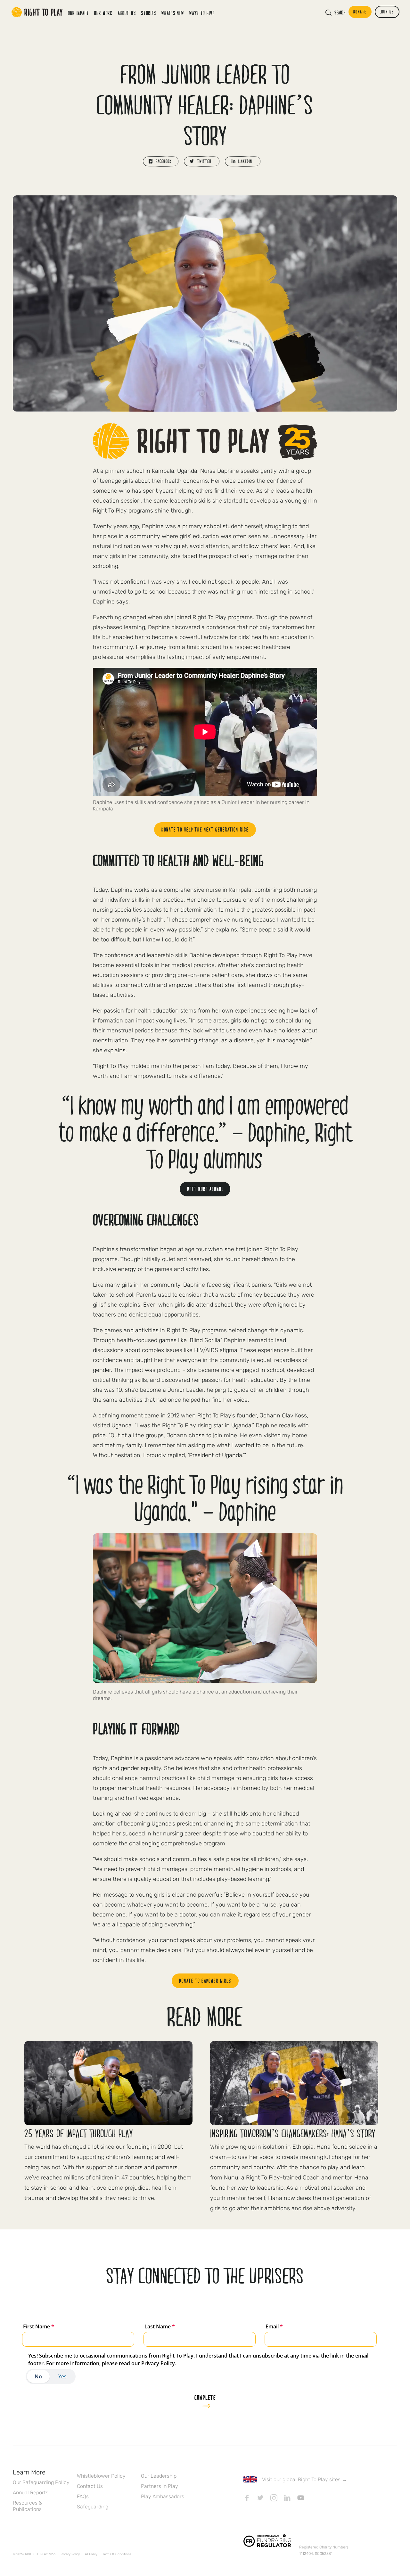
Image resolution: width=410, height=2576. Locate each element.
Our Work (103, 13)
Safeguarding (93, 2507)
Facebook (247, 2498)
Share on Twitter (202, 161)
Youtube (301, 2498)
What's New (173, 13)
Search (340, 12)
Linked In (287, 2498)
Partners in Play (160, 2486)
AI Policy (91, 2554)
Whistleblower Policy (101, 2476)
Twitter (260, 2498)
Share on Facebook (161, 161)
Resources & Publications (28, 2506)
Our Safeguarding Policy (41, 2482)
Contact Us (90, 2486)
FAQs (83, 2496)
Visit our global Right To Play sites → (304, 2479)
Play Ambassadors (163, 2496)
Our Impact (78, 13)
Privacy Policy (70, 2554)
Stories (149, 13)
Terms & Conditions (117, 2554)
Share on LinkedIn (243, 161)
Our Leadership (159, 2476)
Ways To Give (202, 13)
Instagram (274, 2498)
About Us (127, 13)
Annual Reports (31, 2493)
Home (37, 12)
